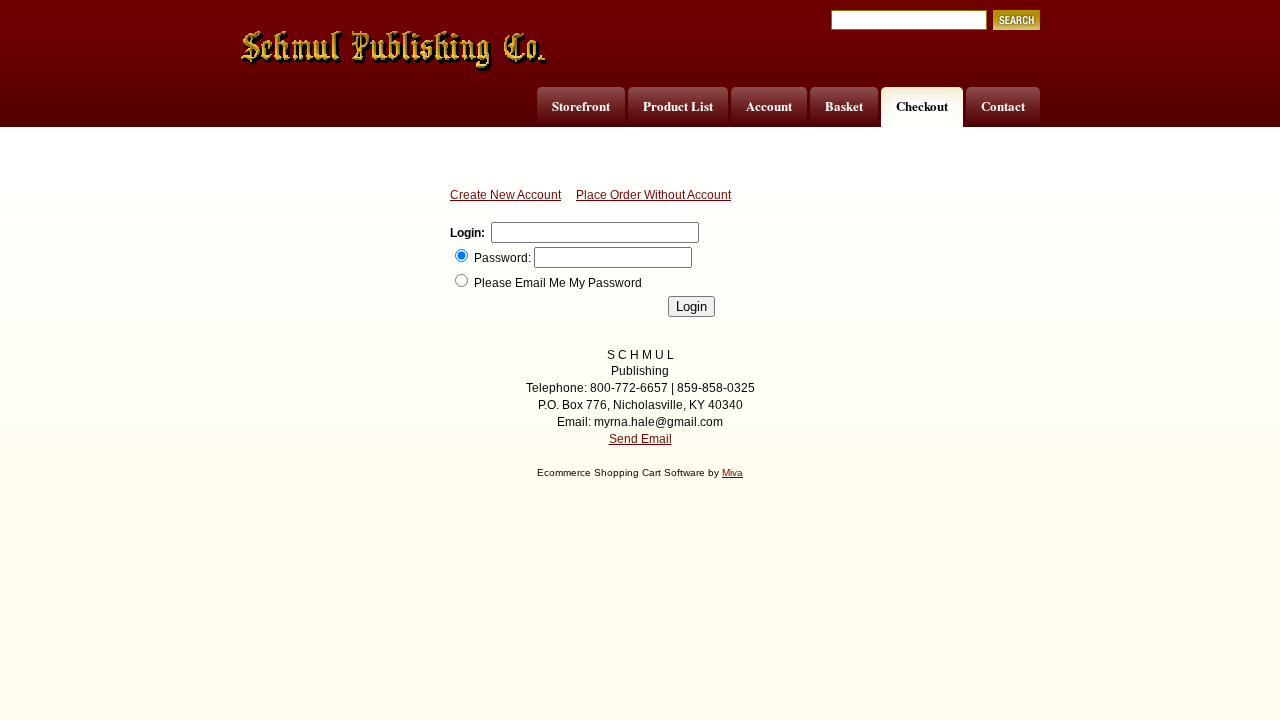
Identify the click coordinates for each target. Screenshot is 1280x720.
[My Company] (395, 51)
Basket (844, 105)
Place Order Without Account (653, 195)
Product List (678, 105)
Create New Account (505, 195)
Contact (1003, 105)
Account (769, 105)
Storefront (581, 105)
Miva (732, 472)
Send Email (640, 439)
